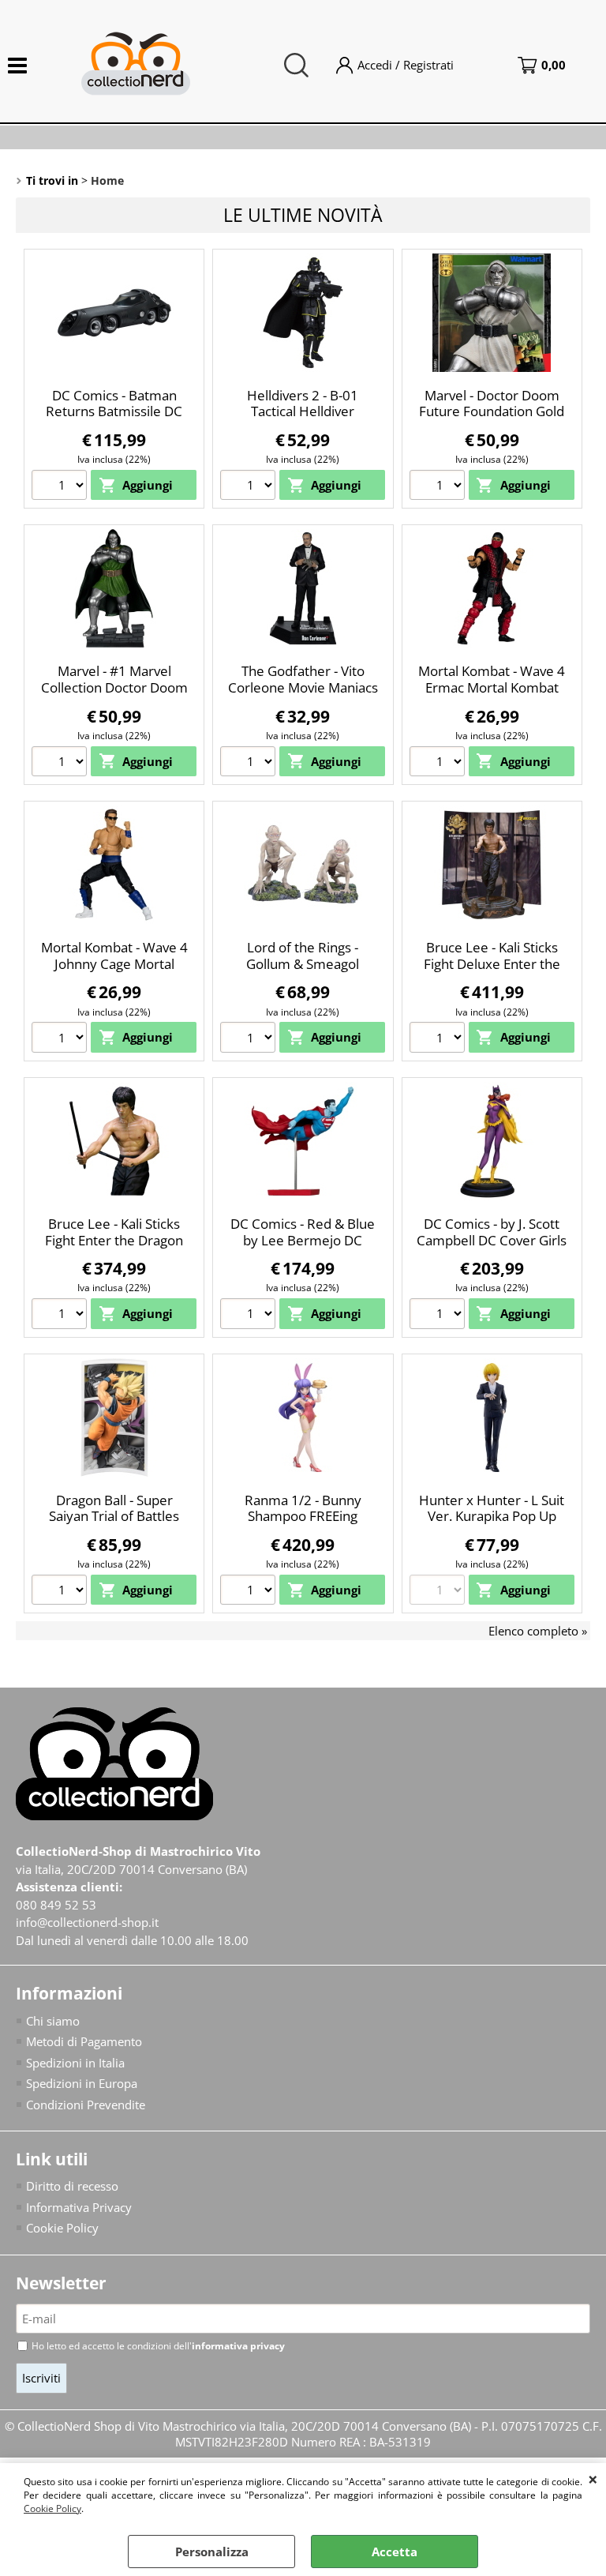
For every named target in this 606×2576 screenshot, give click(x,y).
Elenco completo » (538, 1631)
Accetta (395, 2552)
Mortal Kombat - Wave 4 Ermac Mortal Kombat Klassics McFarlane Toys (492, 687)
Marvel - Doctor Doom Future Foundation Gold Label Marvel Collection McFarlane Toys (492, 420)
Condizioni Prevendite (86, 2105)
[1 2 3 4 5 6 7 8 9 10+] (61, 487)
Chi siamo (53, 2021)
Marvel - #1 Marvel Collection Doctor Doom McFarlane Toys (114, 687)
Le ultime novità (303, 215)
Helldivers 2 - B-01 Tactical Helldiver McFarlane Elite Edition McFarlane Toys (303, 420)
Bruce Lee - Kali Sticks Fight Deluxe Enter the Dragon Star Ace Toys (492, 963)
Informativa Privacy (79, 2207)
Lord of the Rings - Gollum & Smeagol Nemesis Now (303, 963)
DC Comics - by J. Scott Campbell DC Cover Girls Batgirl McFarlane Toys (492, 1240)
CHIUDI (593, 2479)
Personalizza (212, 2552)
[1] (250, 1592)
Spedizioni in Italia (75, 2063)
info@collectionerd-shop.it (87, 1922)
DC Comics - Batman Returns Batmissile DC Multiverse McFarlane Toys (114, 420)
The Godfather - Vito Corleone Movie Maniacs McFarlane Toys (303, 687)
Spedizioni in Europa (82, 2083)
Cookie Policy (52, 2508)
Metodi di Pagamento (84, 2041)
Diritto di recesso (72, 2186)
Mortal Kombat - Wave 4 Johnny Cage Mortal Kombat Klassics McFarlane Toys (114, 972)
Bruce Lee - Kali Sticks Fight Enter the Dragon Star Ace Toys (114, 1240)
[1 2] (61, 1316)
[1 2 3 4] (250, 1039)
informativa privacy (238, 2346)
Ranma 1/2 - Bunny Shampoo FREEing (303, 1508)
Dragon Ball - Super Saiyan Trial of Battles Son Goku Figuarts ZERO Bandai (114, 1525)
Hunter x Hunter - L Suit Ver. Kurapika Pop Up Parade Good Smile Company (492, 1525)
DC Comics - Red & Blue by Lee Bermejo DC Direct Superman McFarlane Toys (303, 1248)
